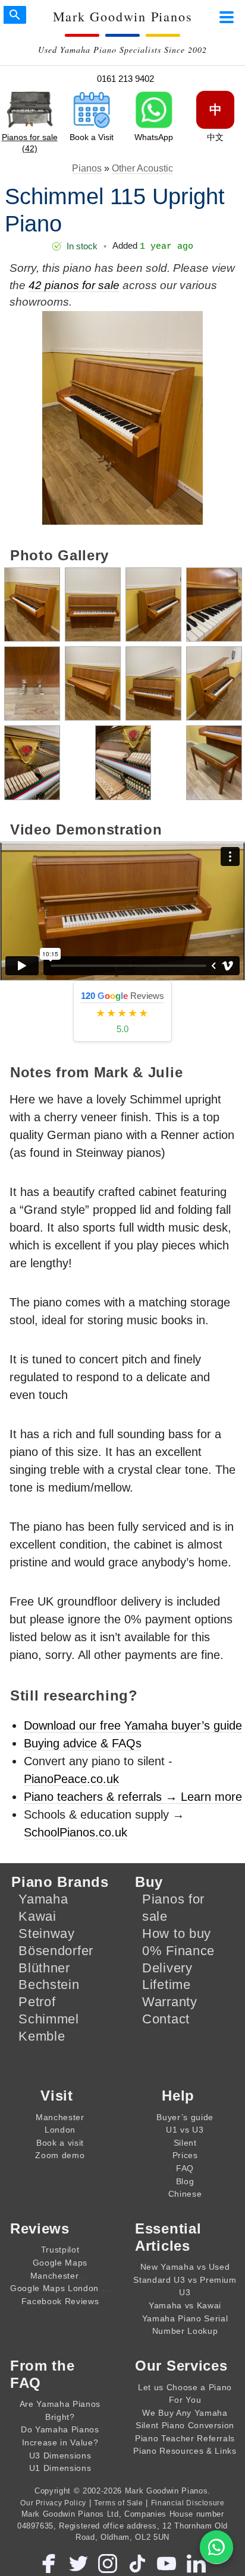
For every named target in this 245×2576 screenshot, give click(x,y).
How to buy (177, 1933)
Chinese (185, 2194)
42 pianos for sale (74, 285)
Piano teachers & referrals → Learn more (133, 1797)
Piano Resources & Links (185, 2451)
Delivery (167, 1968)
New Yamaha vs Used (185, 2267)
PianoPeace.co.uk (71, 1779)
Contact (166, 2019)
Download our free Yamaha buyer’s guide (133, 1725)
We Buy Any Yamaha (185, 2413)
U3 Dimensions (60, 2456)
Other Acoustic (142, 168)
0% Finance (178, 1951)
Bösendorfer (56, 1951)
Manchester (60, 2117)
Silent (185, 2143)
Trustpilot (60, 2250)
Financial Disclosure (188, 2503)
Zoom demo (60, 2155)
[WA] (216, 2547)
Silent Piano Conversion (185, 2425)
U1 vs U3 (185, 2130)
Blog (185, 2181)
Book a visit (60, 2143)
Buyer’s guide (185, 2117)
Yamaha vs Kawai (185, 2305)
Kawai (37, 1916)
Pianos (87, 168)
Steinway (47, 1933)
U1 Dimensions (60, 2468)
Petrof (37, 2002)
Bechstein (49, 1985)
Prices (185, 2155)
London (60, 2130)
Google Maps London (54, 2288)
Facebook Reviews (60, 2301)
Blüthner (44, 1968)
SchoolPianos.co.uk (76, 1832)
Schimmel (49, 2019)
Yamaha (43, 1899)
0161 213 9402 (125, 79)
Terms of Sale (119, 2503)
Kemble (42, 2036)
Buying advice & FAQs (83, 1743)
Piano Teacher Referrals (185, 2438)
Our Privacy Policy (53, 2503)
